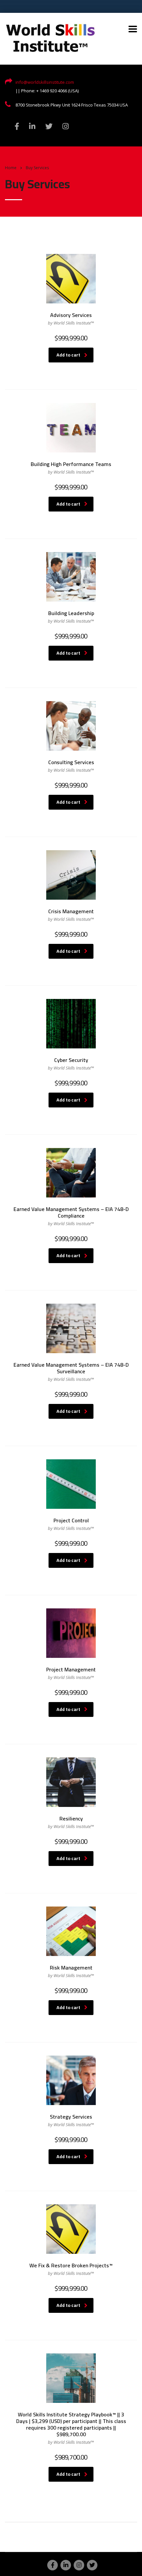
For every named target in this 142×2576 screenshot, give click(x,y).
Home (11, 168)
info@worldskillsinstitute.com (45, 82)
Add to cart (68, 355)
